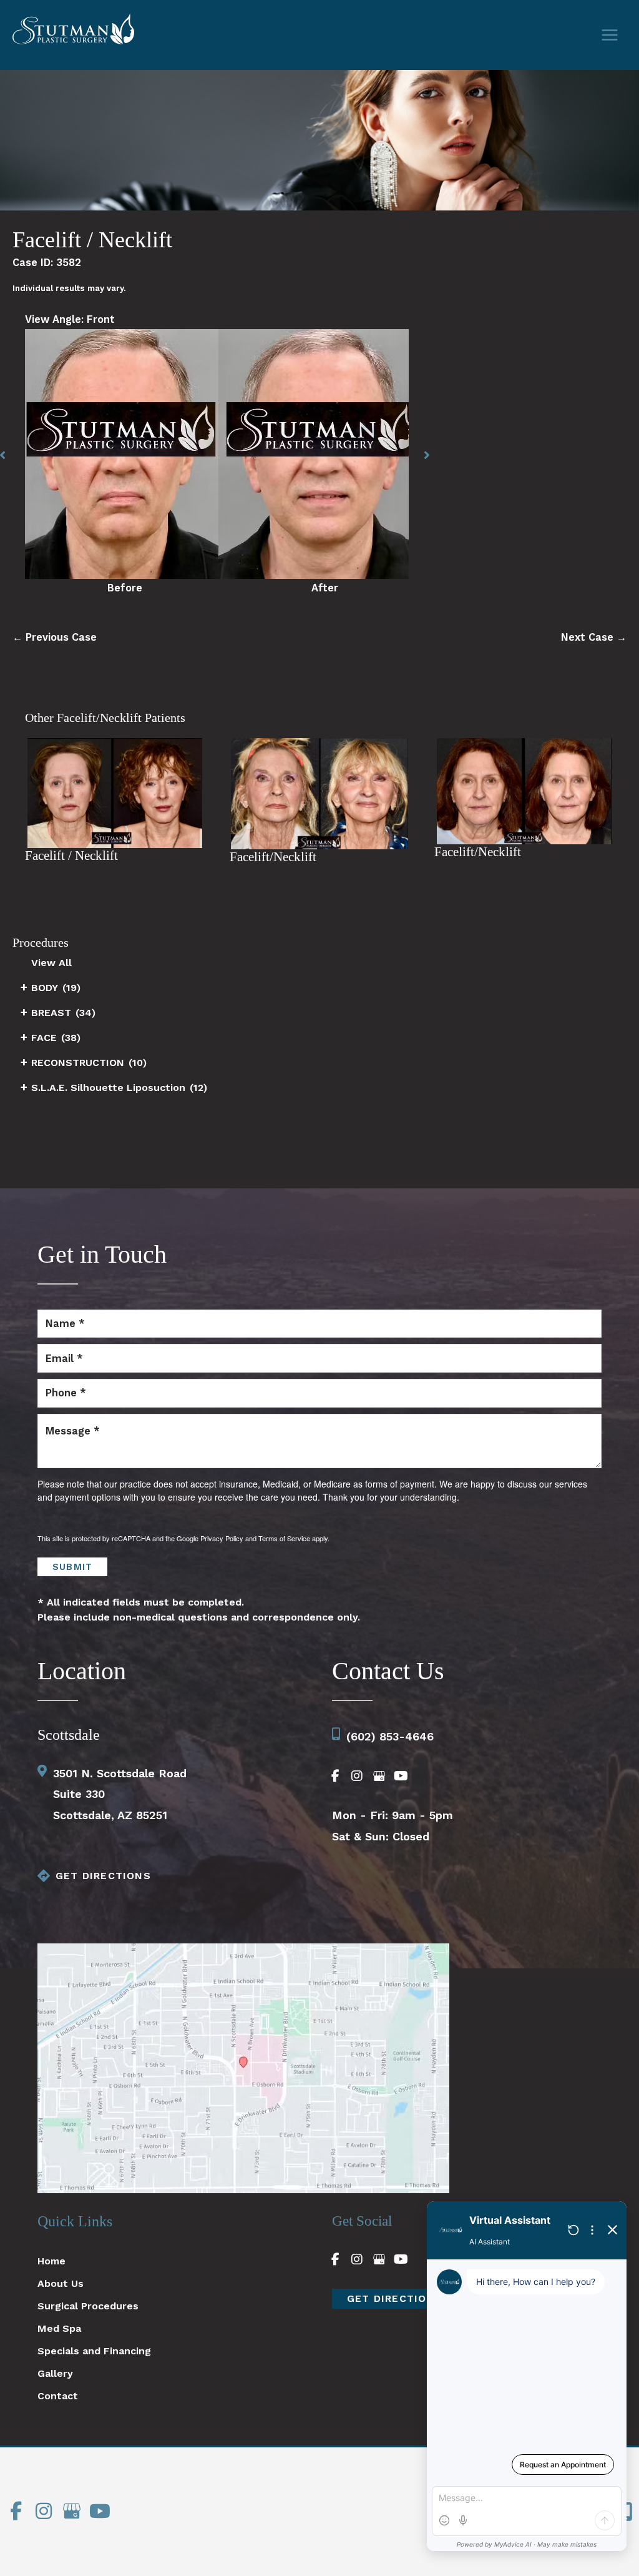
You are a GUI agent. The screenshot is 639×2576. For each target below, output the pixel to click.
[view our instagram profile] (357, 1776)
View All (51, 963)
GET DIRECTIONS (103, 1876)
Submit (72, 1567)
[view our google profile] (379, 1776)
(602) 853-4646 (390, 1736)
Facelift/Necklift (273, 857)
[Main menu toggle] (609, 35)
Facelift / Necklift (92, 239)
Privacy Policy (222, 1538)
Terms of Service (284, 1538)
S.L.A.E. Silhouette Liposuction (108, 1088)
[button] (427, 455)
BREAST (51, 1013)
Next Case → (594, 637)
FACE (44, 1038)
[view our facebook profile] (335, 1776)
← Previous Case (55, 637)
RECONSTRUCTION (78, 1063)
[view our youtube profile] (401, 1776)
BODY (45, 988)
